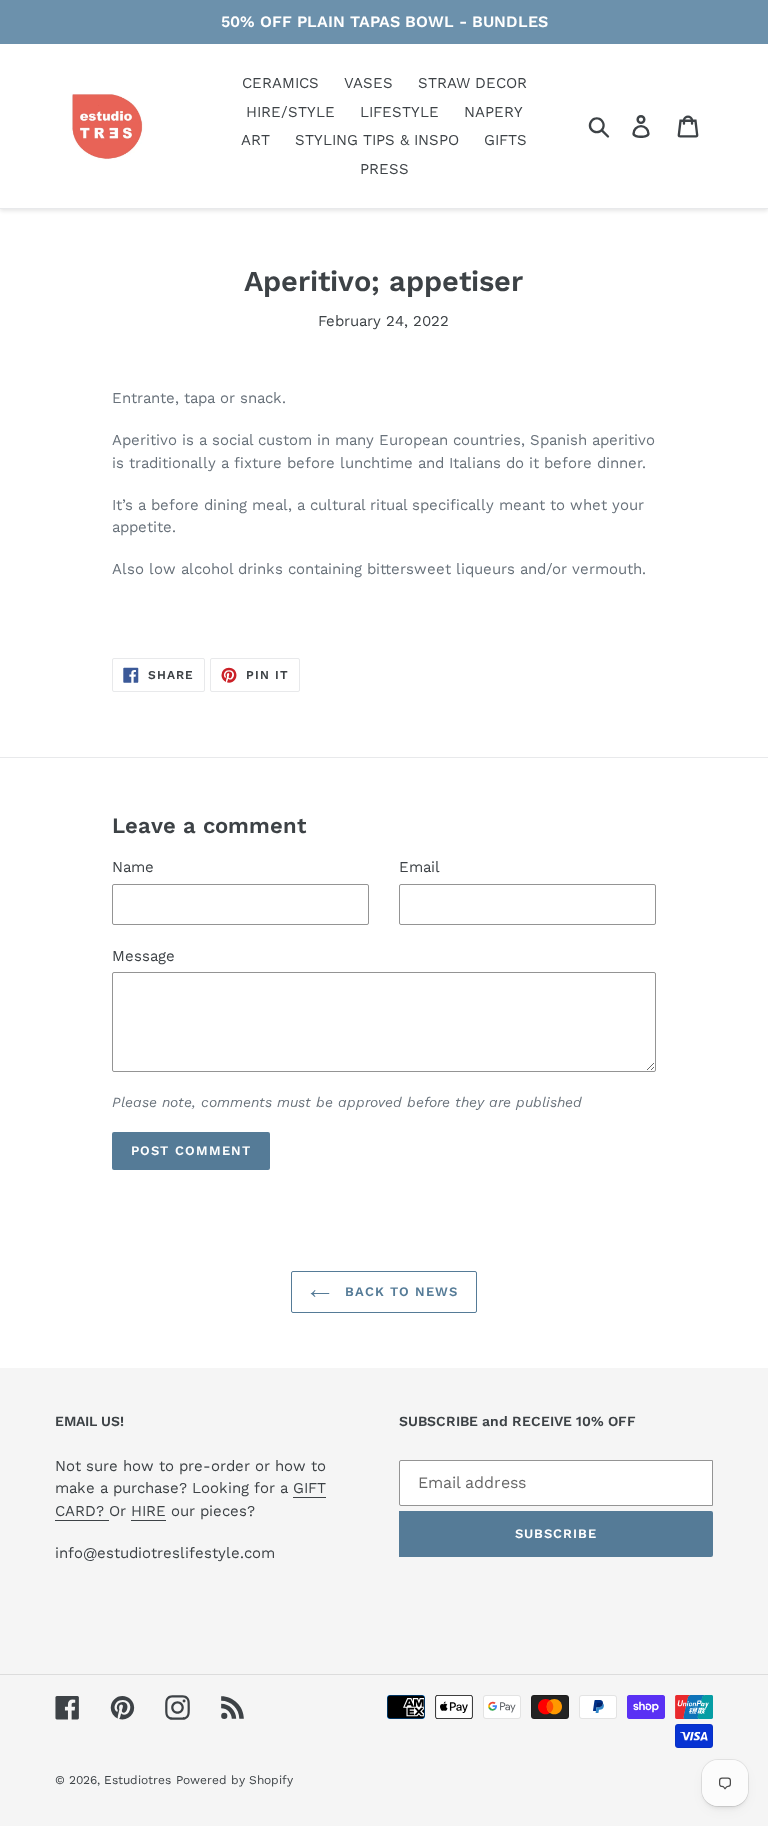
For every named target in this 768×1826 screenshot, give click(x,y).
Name (133, 867)
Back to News (399, 1291)
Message (143, 956)
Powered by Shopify (234, 1780)
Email (419, 867)
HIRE (148, 1511)
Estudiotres (137, 1780)
